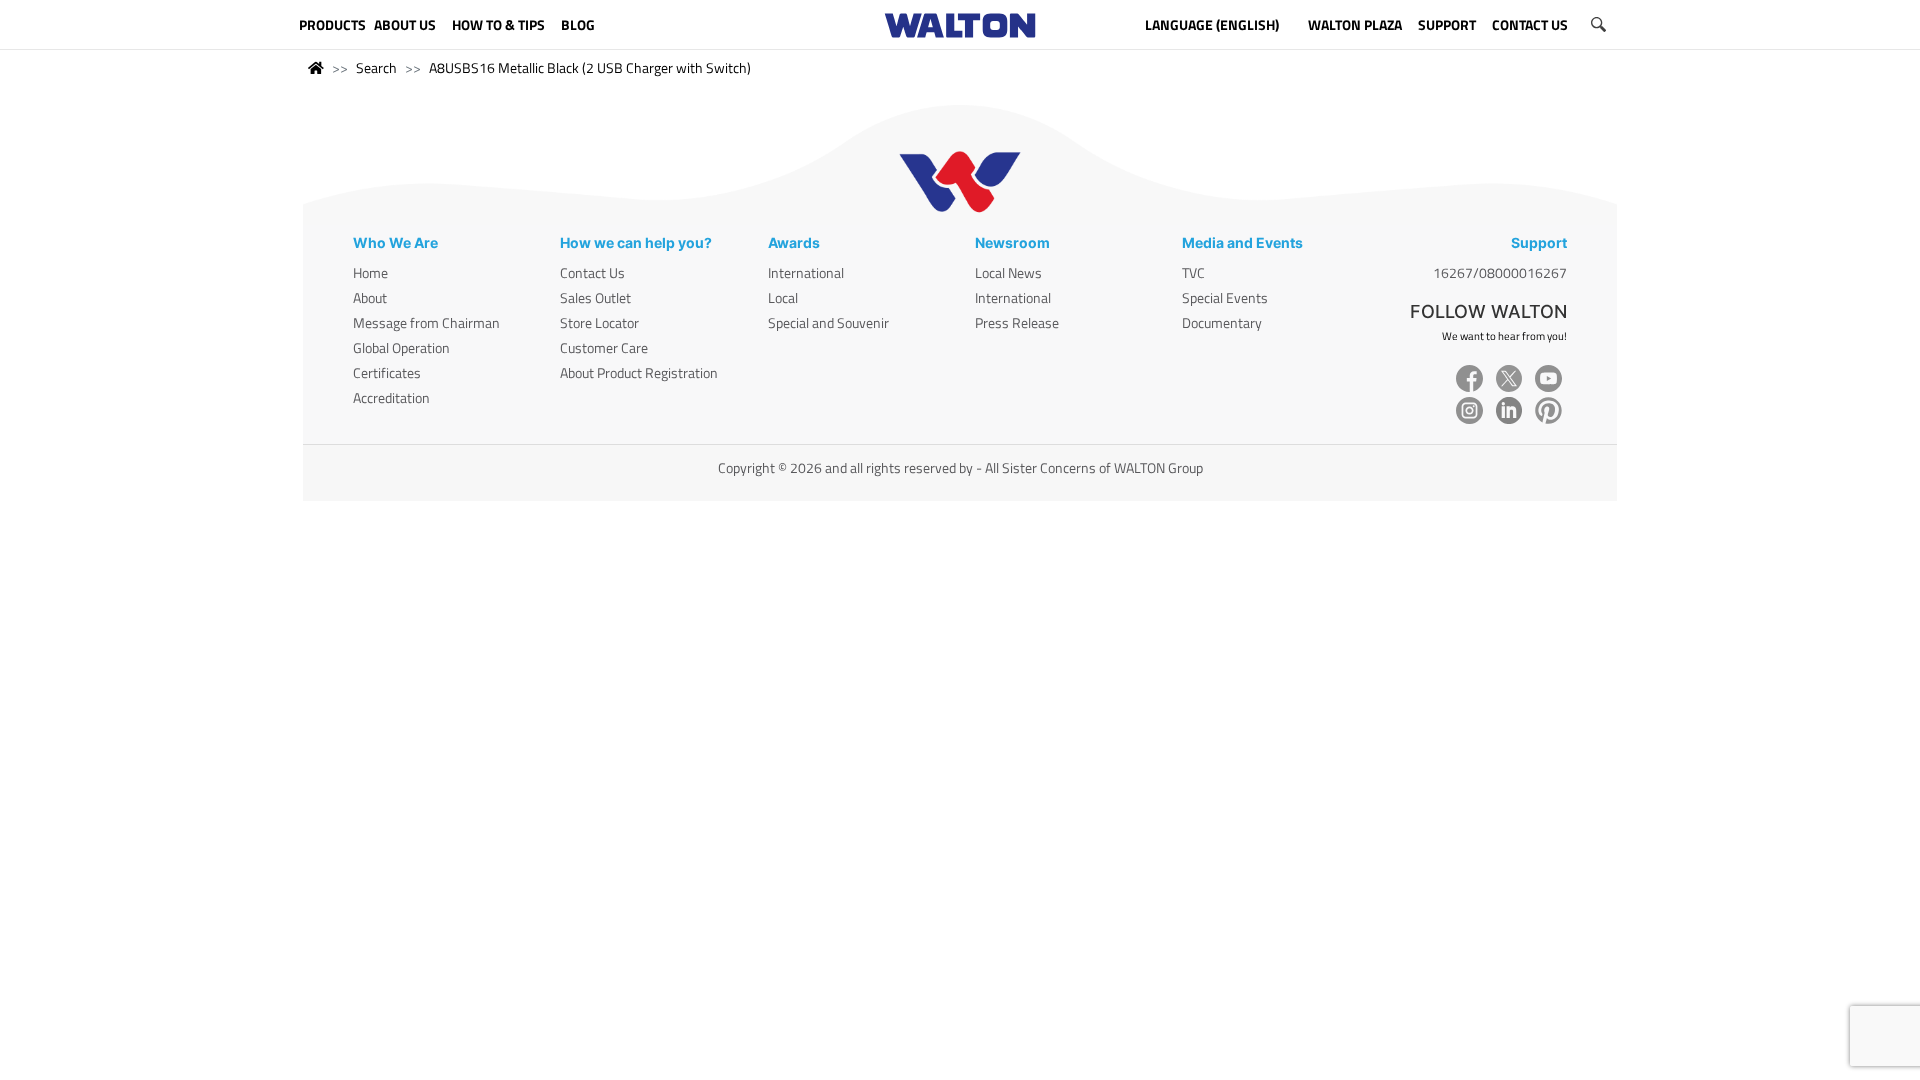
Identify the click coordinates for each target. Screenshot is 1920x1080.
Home (370, 272)
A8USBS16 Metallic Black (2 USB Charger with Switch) (590, 67)
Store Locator (599, 322)
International (806, 272)
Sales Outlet (595, 297)
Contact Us (592, 272)
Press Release (1017, 322)
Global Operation (401, 347)
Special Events (1225, 297)
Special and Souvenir (828, 322)
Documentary (1222, 322)
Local (783, 297)
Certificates (387, 372)
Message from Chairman (426, 322)
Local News (1008, 272)
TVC (1193, 272)
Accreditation (391, 397)
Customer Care (604, 347)
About (370, 297)
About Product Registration (639, 372)
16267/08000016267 (1500, 272)
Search (376, 67)
